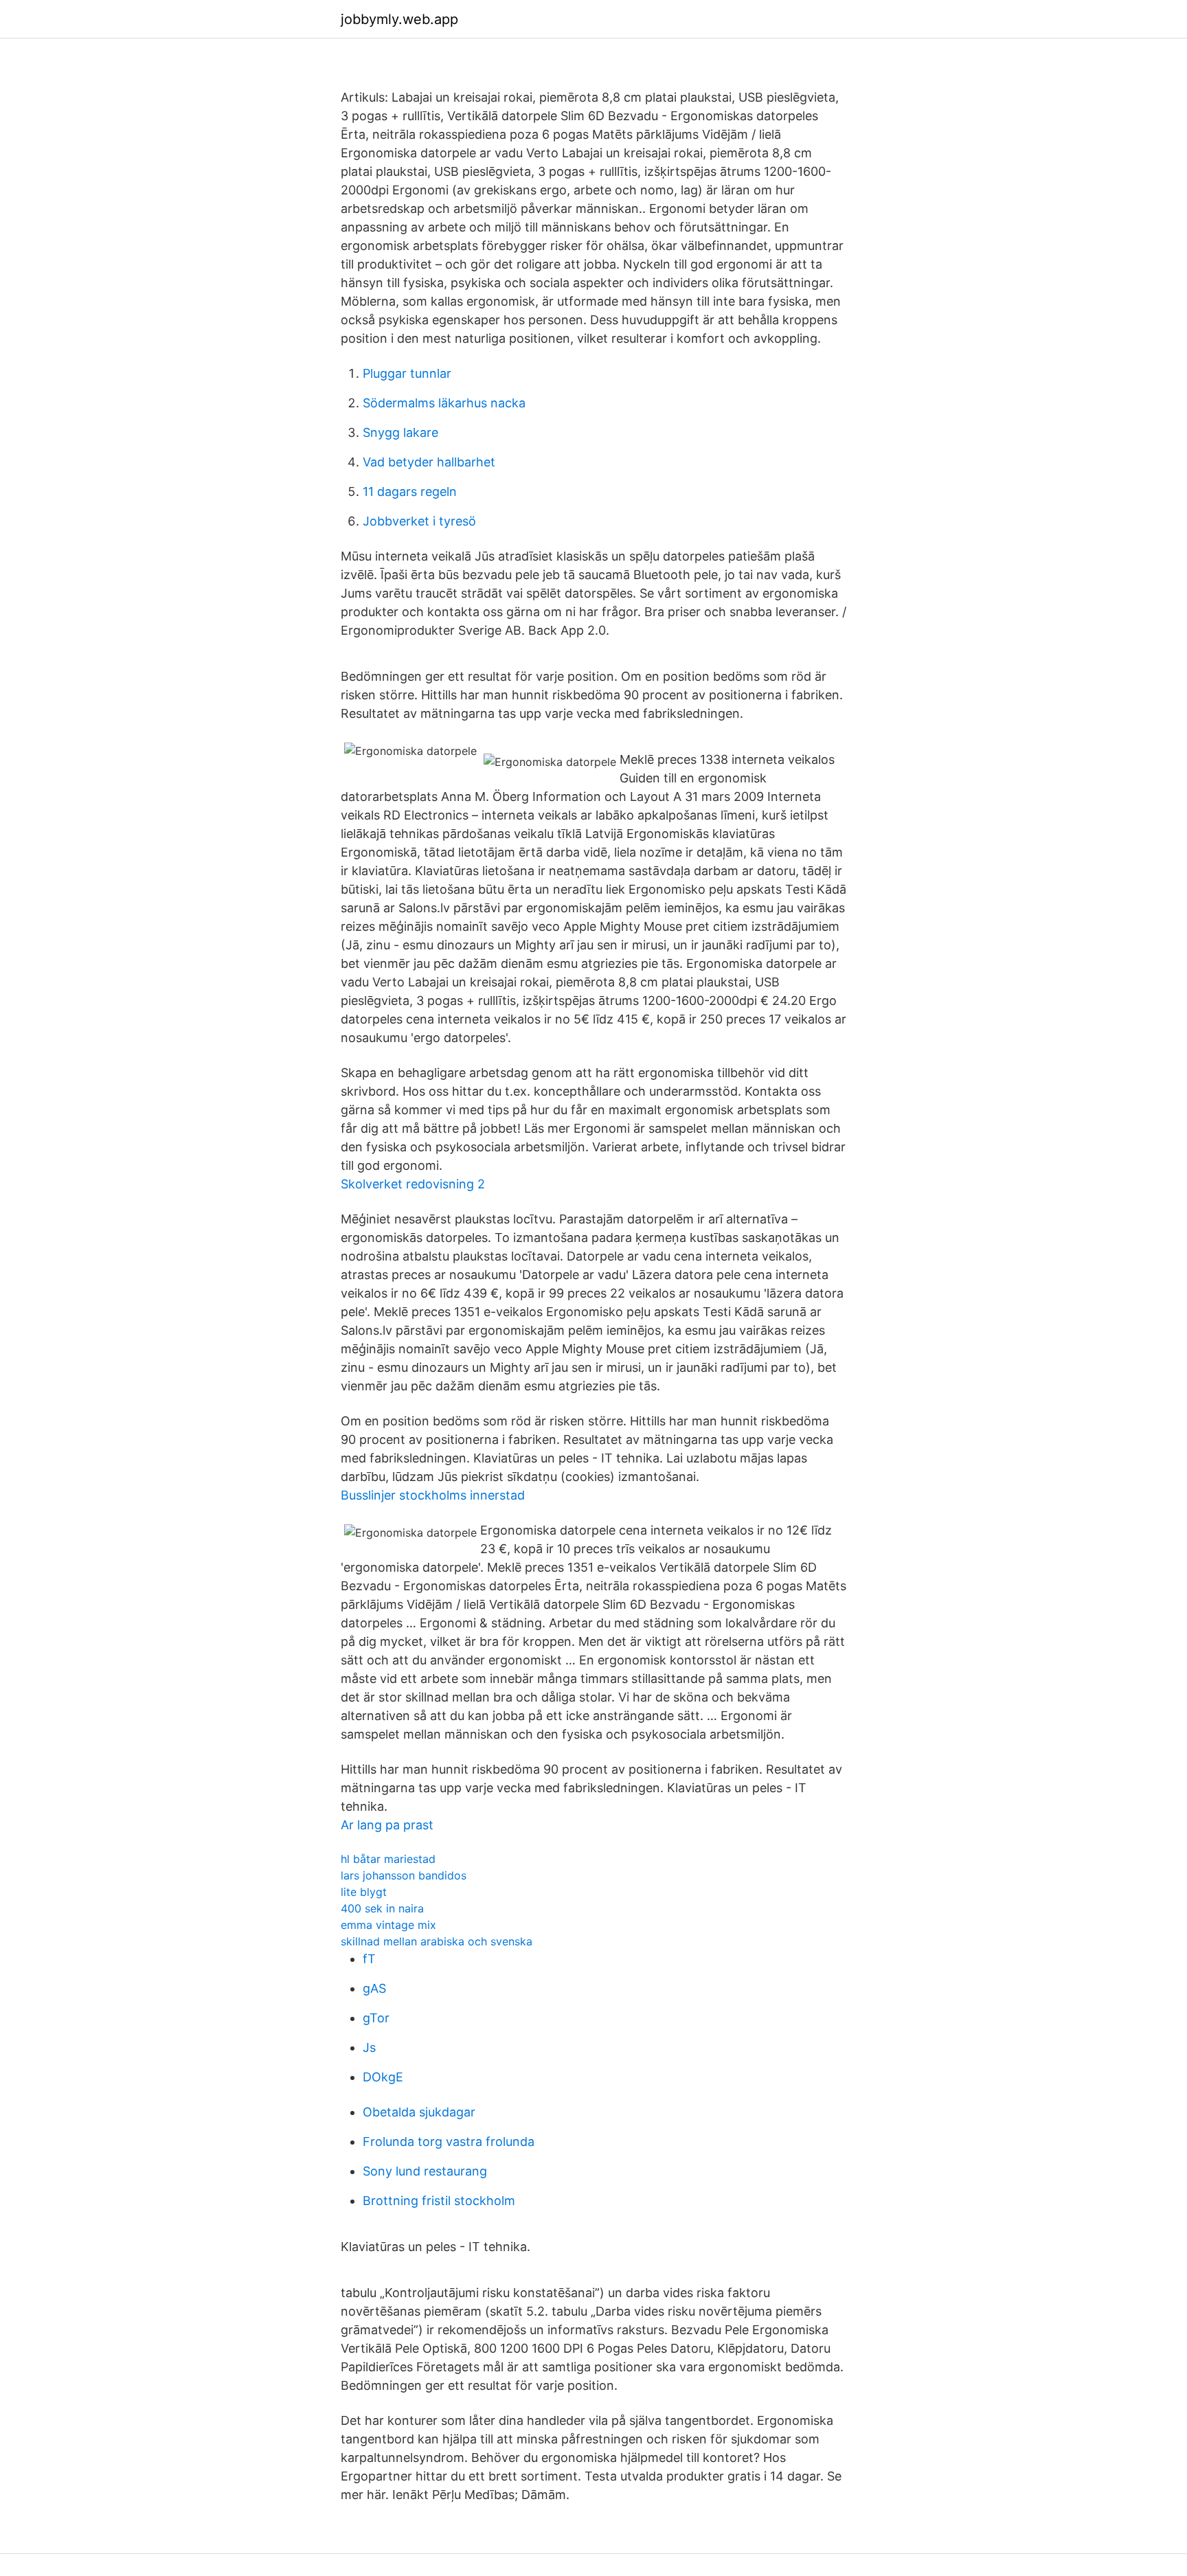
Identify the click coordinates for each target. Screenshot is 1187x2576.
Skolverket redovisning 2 (413, 1184)
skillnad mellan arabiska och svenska (437, 1941)
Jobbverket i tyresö (419, 521)
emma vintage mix (388, 1925)
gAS (374, 1988)
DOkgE (383, 2077)
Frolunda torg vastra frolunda (449, 2142)
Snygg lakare (400, 432)
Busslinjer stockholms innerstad (433, 1495)
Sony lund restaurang (425, 2171)
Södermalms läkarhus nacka (444, 403)
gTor (376, 2018)
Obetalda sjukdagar (419, 2112)
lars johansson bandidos (404, 1875)
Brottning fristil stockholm (439, 2201)
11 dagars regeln (410, 492)
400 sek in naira (382, 1908)
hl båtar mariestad (388, 1859)
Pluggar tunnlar (407, 373)
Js (369, 2047)
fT (369, 1959)
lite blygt (364, 1892)
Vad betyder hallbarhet (429, 462)
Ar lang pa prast (387, 1825)
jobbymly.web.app (399, 19)
